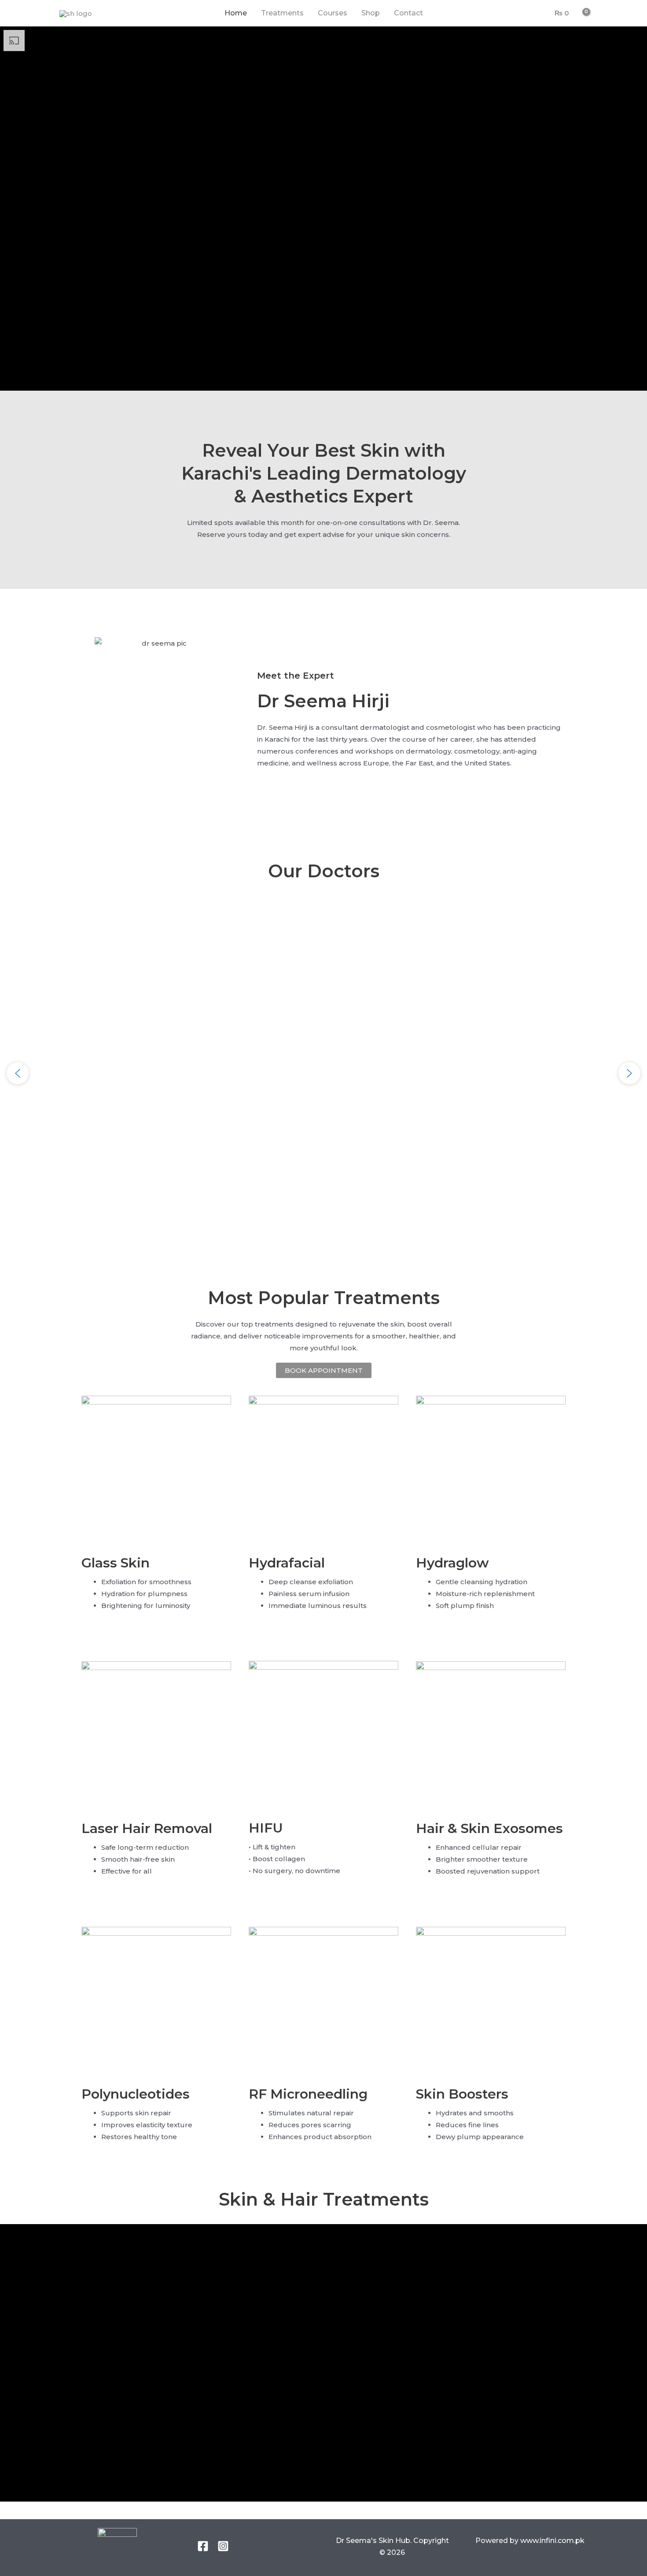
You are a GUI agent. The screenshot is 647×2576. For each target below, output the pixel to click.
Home (236, 13)
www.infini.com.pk (551, 2541)
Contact (408, 13)
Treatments (282, 13)
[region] (323, 1074)
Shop (371, 13)
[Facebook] (203, 2546)
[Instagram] (223, 2546)
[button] (18, 1073)
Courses (333, 13)
